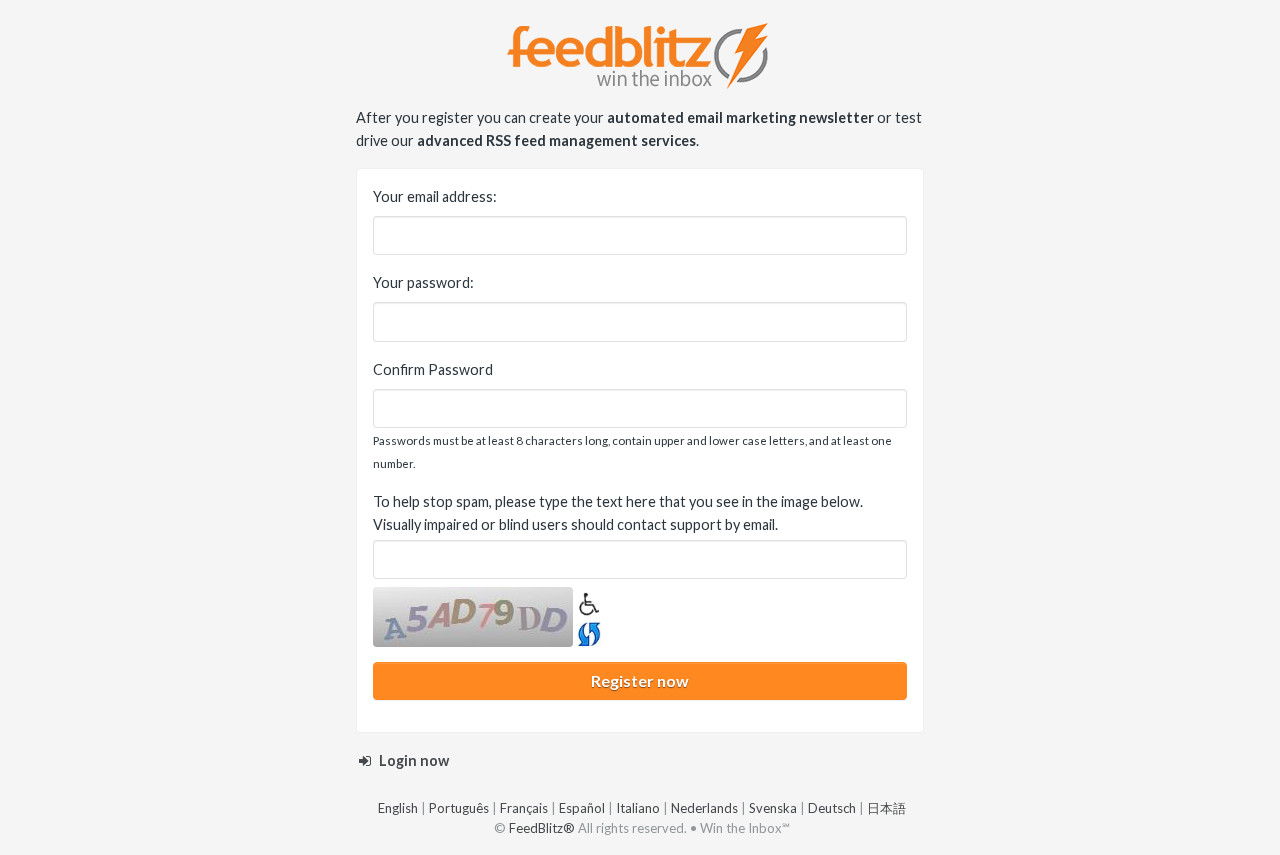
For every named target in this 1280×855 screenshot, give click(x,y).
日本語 (886, 808)
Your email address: (435, 196)
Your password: (423, 282)
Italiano (638, 808)
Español (582, 808)
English (398, 808)
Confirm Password (433, 369)
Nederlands (704, 808)
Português (459, 808)
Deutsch (832, 808)
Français (524, 808)
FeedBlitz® (542, 828)
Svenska (773, 808)
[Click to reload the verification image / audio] (587, 631)
